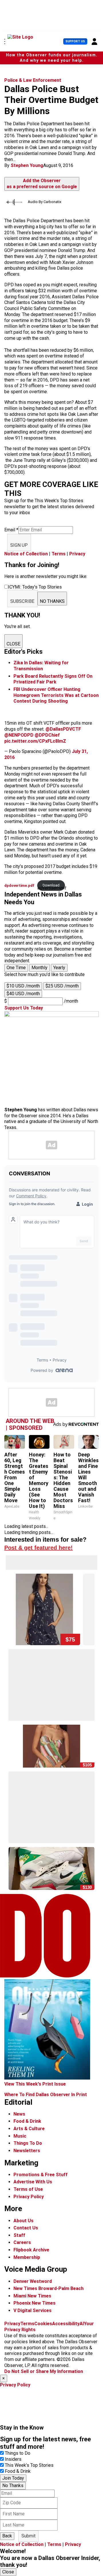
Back (7, 2536)
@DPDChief (47, 735)
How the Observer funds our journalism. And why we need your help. (52, 58)
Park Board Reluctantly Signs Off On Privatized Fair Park (53, 679)
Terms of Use (28, 2189)
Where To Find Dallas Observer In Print (46, 2095)
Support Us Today (24, 1008)
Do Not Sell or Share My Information (44, 2371)
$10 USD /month (23, 986)
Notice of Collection (26, 554)
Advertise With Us (33, 2182)
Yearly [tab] (59, 968)
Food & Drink (27, 2121)
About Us (23, 2221)
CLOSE (13, 644)
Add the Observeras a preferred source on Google (42, 184)
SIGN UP (19, 545)
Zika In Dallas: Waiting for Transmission (41, 666)
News (19, 2114)
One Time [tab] (16, 968)
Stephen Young (27, 165)
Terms (59, 554)
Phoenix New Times (34, 2303)
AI (82, 2324)
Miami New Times (32, 2296)
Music (20, 2136)
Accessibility (66, 2324)
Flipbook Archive (31, 2250)
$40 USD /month (23, 994)
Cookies (43, 2324)
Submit (28, 2536)
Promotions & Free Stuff (40, 2175)
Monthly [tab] (39, 968)
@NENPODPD (19, 735)
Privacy (77, 554)
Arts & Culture (29, 2129)
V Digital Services (32, 2310)
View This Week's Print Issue (35, 2084)
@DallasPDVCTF (63, 729)
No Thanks (13, 2485)
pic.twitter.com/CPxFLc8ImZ (35, 741)
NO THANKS (52, 601)
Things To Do (28, 2143)
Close (8, 2572)
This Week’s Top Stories (29, 2465)
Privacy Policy (29, 2197)
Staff (19, 2235)
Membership (27, 2257)
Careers (22, 2242)
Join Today (13, 2478)
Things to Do (18, 2453)
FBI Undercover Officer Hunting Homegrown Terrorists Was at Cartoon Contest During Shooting (56, 695)
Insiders (13, 2459)
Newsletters (27, 2151)
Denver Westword (33, 2281)
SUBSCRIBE (22, 601)
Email (11, 530)
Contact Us (26, 2228)
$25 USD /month (62, 986)
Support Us (75, 41)
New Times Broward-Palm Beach (48, 2288)
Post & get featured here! (38, 1548)
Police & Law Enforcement (33, 80)
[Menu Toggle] (5, 41)
